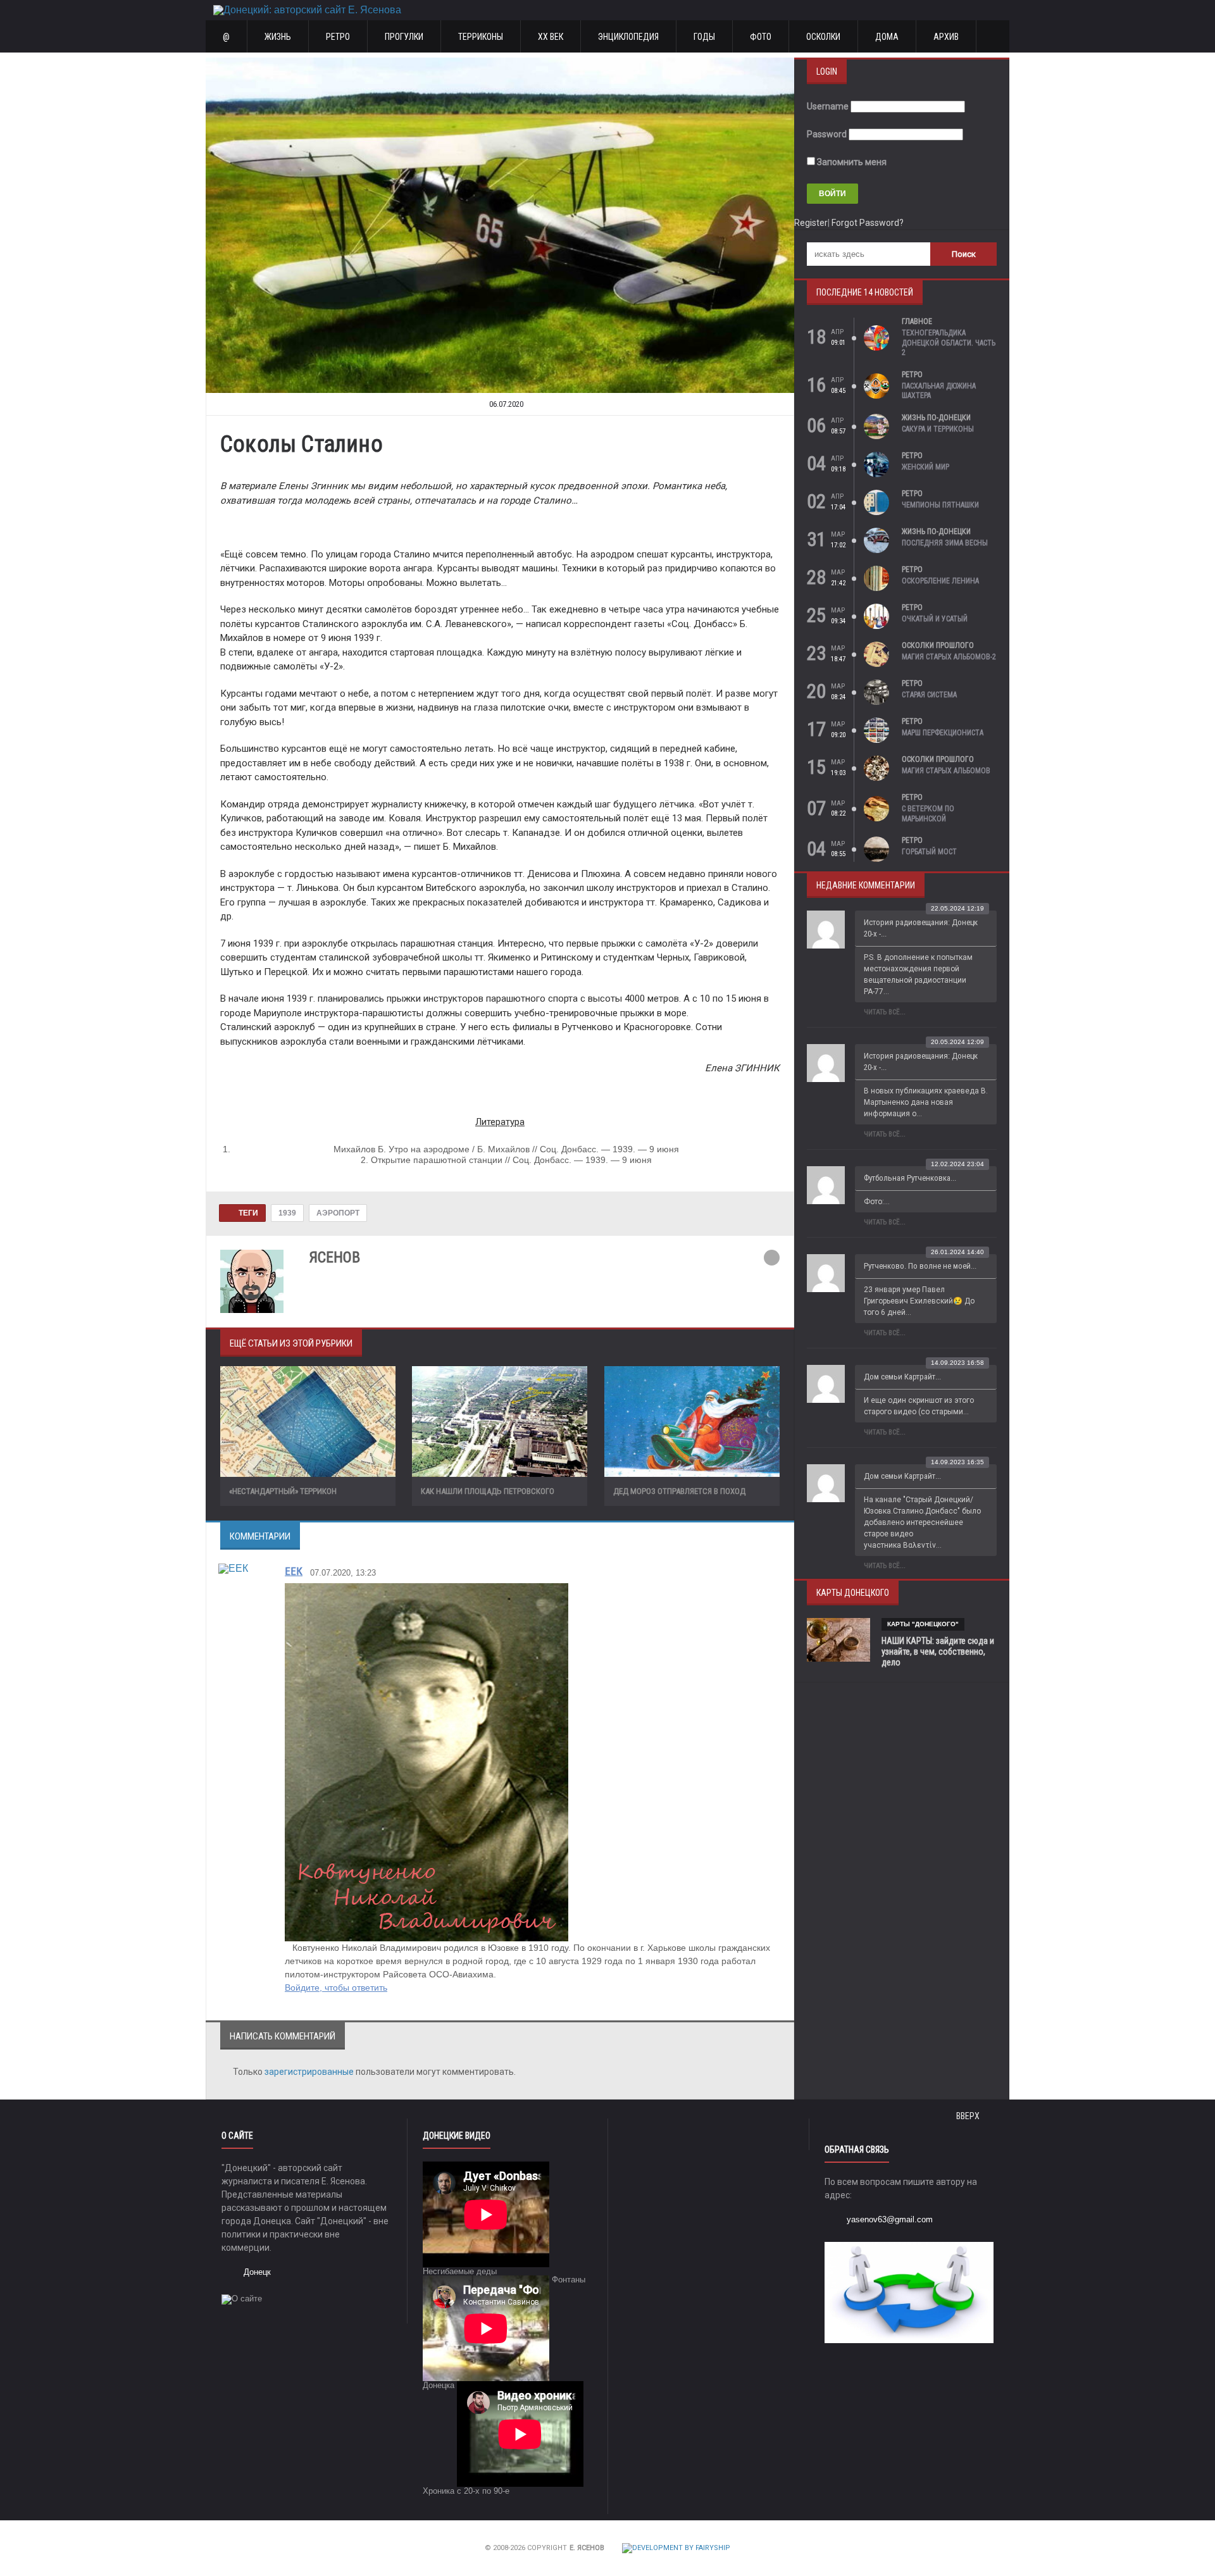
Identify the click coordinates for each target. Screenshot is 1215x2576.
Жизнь (278, 37)
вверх (969, 2116)
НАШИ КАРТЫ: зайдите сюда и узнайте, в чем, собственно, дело (938, 1652)
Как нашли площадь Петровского (488, 1491)
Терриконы (481, 37)
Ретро (338, 37)
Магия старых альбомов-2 (949, 657)
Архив (946, 37)
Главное (917, 321)
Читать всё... (885, 1012)
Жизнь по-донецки (936, 418)
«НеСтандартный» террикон (283, 1491)
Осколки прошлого (938, 645)
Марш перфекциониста (943, 733)
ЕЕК (294, 1571)
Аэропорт (338, 1213)
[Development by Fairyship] (676, 2548)
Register (811, 223)
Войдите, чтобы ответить (336, 1988)
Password (827, 134)
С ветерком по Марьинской (928, 814)
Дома (887, 37)
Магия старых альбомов (946, 771)
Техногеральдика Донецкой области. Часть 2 (949, 343)
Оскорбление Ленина (940, 581)
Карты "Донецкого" (923, 1624)
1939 (287, 1213)
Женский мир (925, 467)
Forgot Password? (868, 223)
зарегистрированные (310, 2072)
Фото (761, 37)
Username (828, 106)
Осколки (823, 37)
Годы (704, 37)
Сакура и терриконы (938, 429)
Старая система (929, 695)
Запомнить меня (851, 162)
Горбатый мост (929, 852)
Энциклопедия (628, 37)
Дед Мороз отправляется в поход (679, 1491)
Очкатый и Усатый (935, 619)
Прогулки (404, 37)
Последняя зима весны (945, 543)
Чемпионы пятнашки (940, 505)
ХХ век (551, 37)
